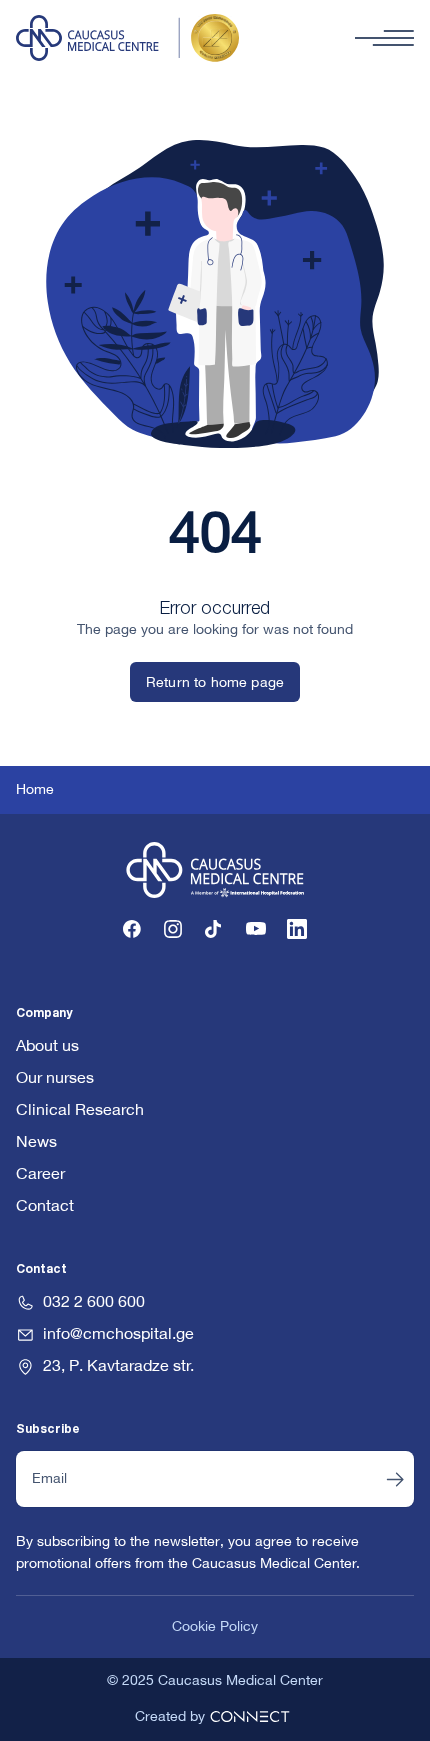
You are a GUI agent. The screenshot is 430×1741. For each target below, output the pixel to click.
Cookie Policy (215, 1627)
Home (35, 790)
